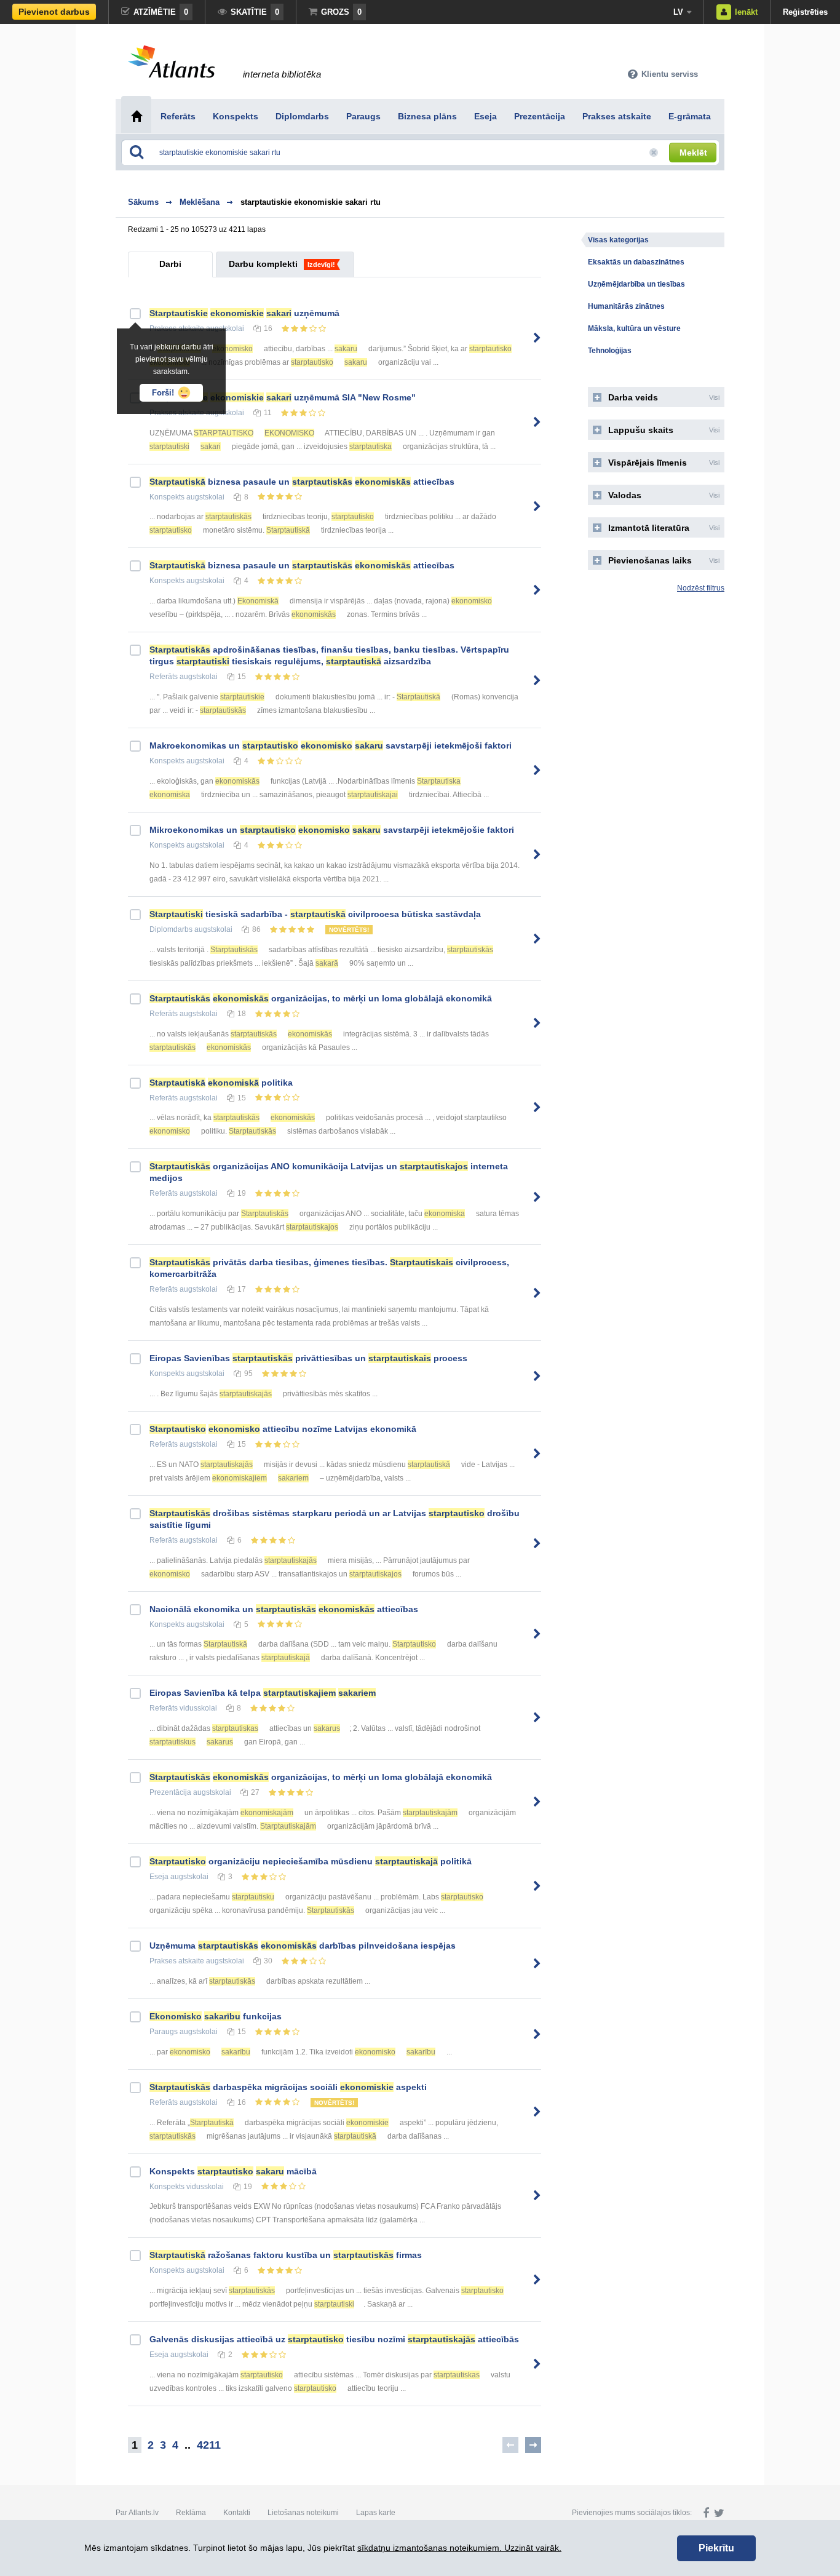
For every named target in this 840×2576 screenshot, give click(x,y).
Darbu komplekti (263, 264)
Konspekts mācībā (233, 2171)
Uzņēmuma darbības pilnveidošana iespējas (303, 1946)
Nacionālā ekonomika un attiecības (284, 1609)
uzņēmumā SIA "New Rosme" (283, 397)
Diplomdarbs (171, 929)
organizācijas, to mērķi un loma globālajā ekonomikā (321, 998)
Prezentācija (170, 1792)
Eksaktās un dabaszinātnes (636, 262)
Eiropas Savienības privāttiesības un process (308, 1358)
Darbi (170, 264)
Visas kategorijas (618, 240)
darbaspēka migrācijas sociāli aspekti (288, 2087)
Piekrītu (716, 2548)
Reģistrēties (805, 12)
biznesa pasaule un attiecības (302, 482)
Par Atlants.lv (137, 2513)
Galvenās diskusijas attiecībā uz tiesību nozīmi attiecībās (334, 2339)
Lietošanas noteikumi (303, 2513)
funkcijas (216, 2016)
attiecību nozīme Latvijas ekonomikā (283, 1429)
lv (678, 12)
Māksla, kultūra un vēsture (634, 328)
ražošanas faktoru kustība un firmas (286, 2255)
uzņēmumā (244, 313)
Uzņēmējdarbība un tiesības (636, 284)
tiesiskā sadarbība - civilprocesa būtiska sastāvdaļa (315, 914)
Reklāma (191, 2513)
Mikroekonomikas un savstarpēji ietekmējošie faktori (332, 830)
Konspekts (167, 497)
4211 (209, 2445)
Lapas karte (376, 2513)
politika (221, 1083)
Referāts (164, 677)
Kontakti (237, 2513)
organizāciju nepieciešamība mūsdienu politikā (311, 1861)
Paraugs (164, 2032)
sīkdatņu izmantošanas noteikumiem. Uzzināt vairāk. (459, 2548)
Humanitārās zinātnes (626, 306)
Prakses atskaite (177, 1961)
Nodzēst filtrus (701, 588)
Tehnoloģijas (610, 351)
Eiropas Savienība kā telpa (263, 1693)
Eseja (159, 1877)
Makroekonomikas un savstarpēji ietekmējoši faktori (331, 745)
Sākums (143, 202)
